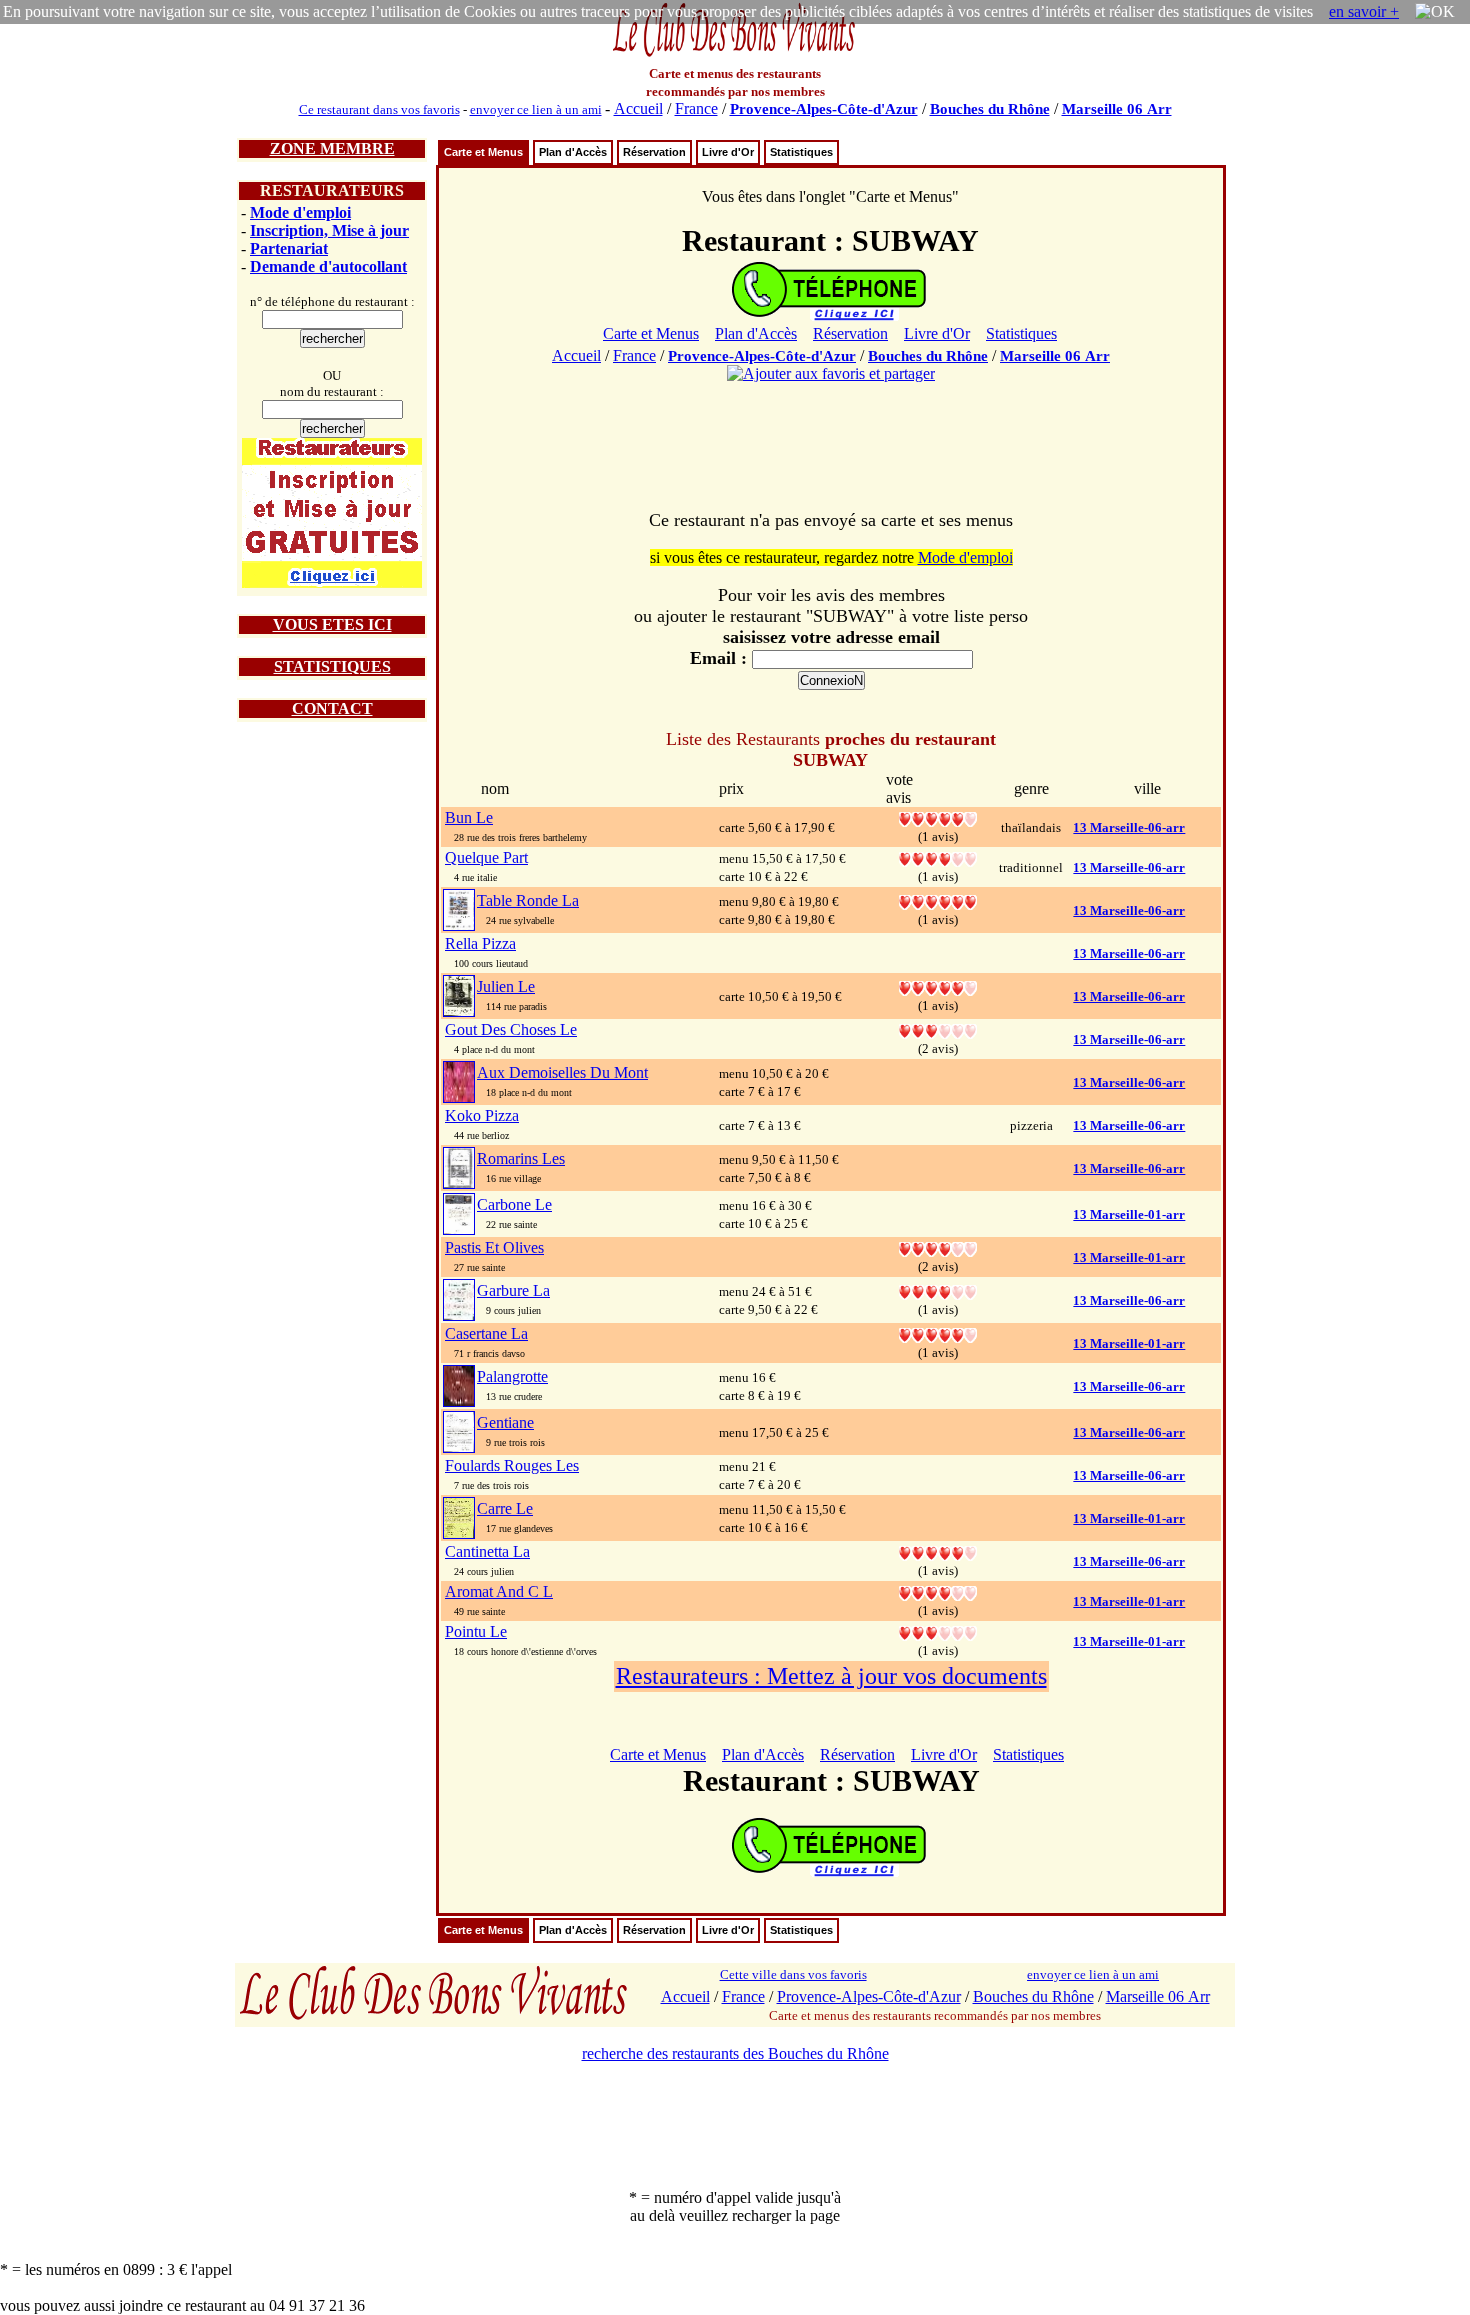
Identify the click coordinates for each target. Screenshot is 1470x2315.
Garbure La (513, 1290)
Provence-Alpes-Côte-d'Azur (824, 109)
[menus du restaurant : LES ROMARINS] (459, 1166)
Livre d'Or (728, 152)
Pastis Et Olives (494, 1247)
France (696, 108)
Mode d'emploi (300, 212)
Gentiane (505, 1422)
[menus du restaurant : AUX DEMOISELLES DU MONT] (459, 1080)
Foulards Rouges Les (512, 1465)
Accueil (638, 108)
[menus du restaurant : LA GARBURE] (459, 1298)
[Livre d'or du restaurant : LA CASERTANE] (938, 1333)
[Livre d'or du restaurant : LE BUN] (938, 817)
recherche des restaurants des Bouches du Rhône (735, 2053)
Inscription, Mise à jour (329, 230)
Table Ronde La (528, 900)
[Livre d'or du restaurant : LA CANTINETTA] (938, 1551)
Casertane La (486, 1333)
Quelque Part (486, 857)
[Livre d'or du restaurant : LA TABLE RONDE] (938, 900)
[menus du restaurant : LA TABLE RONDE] (459, 908)
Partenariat (289, 248)
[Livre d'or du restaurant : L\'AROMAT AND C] (938, 1591)
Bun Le (469, 817)
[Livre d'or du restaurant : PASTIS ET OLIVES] (938, 1247)
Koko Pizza (482, 1115)
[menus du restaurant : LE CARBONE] (459, 1212)
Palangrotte (512, 1376)
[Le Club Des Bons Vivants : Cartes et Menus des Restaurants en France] (735, 54)
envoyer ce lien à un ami (536, 109)
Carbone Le (514, 1204)
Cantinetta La (487, 1551)
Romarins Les (521, 1158)
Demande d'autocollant (328, 266)
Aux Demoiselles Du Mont (562, 1072)
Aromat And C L (499, 1591)
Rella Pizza (480, 943)
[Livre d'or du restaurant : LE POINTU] (938, 1631)
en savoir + (1364, 11)
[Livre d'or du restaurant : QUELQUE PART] (938, 857)
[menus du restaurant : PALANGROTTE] (459, 1384)
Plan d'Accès (573, 152)
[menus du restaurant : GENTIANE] (459, 1430)
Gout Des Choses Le (511, 1029)
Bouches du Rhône (990, 109)
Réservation (654, 152)
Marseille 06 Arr (1117, 109)
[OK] (1435, 12)
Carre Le (505, 1508)
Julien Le (506, 986)
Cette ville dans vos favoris (793, 1974)
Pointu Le (476, 1631)
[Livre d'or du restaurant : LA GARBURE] (938, 1290)
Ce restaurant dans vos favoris (379, 109)
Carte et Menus (483, 152)
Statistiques (801, 152)
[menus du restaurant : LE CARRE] (459, 1516)
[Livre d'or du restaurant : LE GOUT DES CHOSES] (938, 1029)
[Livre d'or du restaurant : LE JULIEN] (938, 986)
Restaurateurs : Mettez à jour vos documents (831, 1676)
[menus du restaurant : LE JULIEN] (459, 994)
